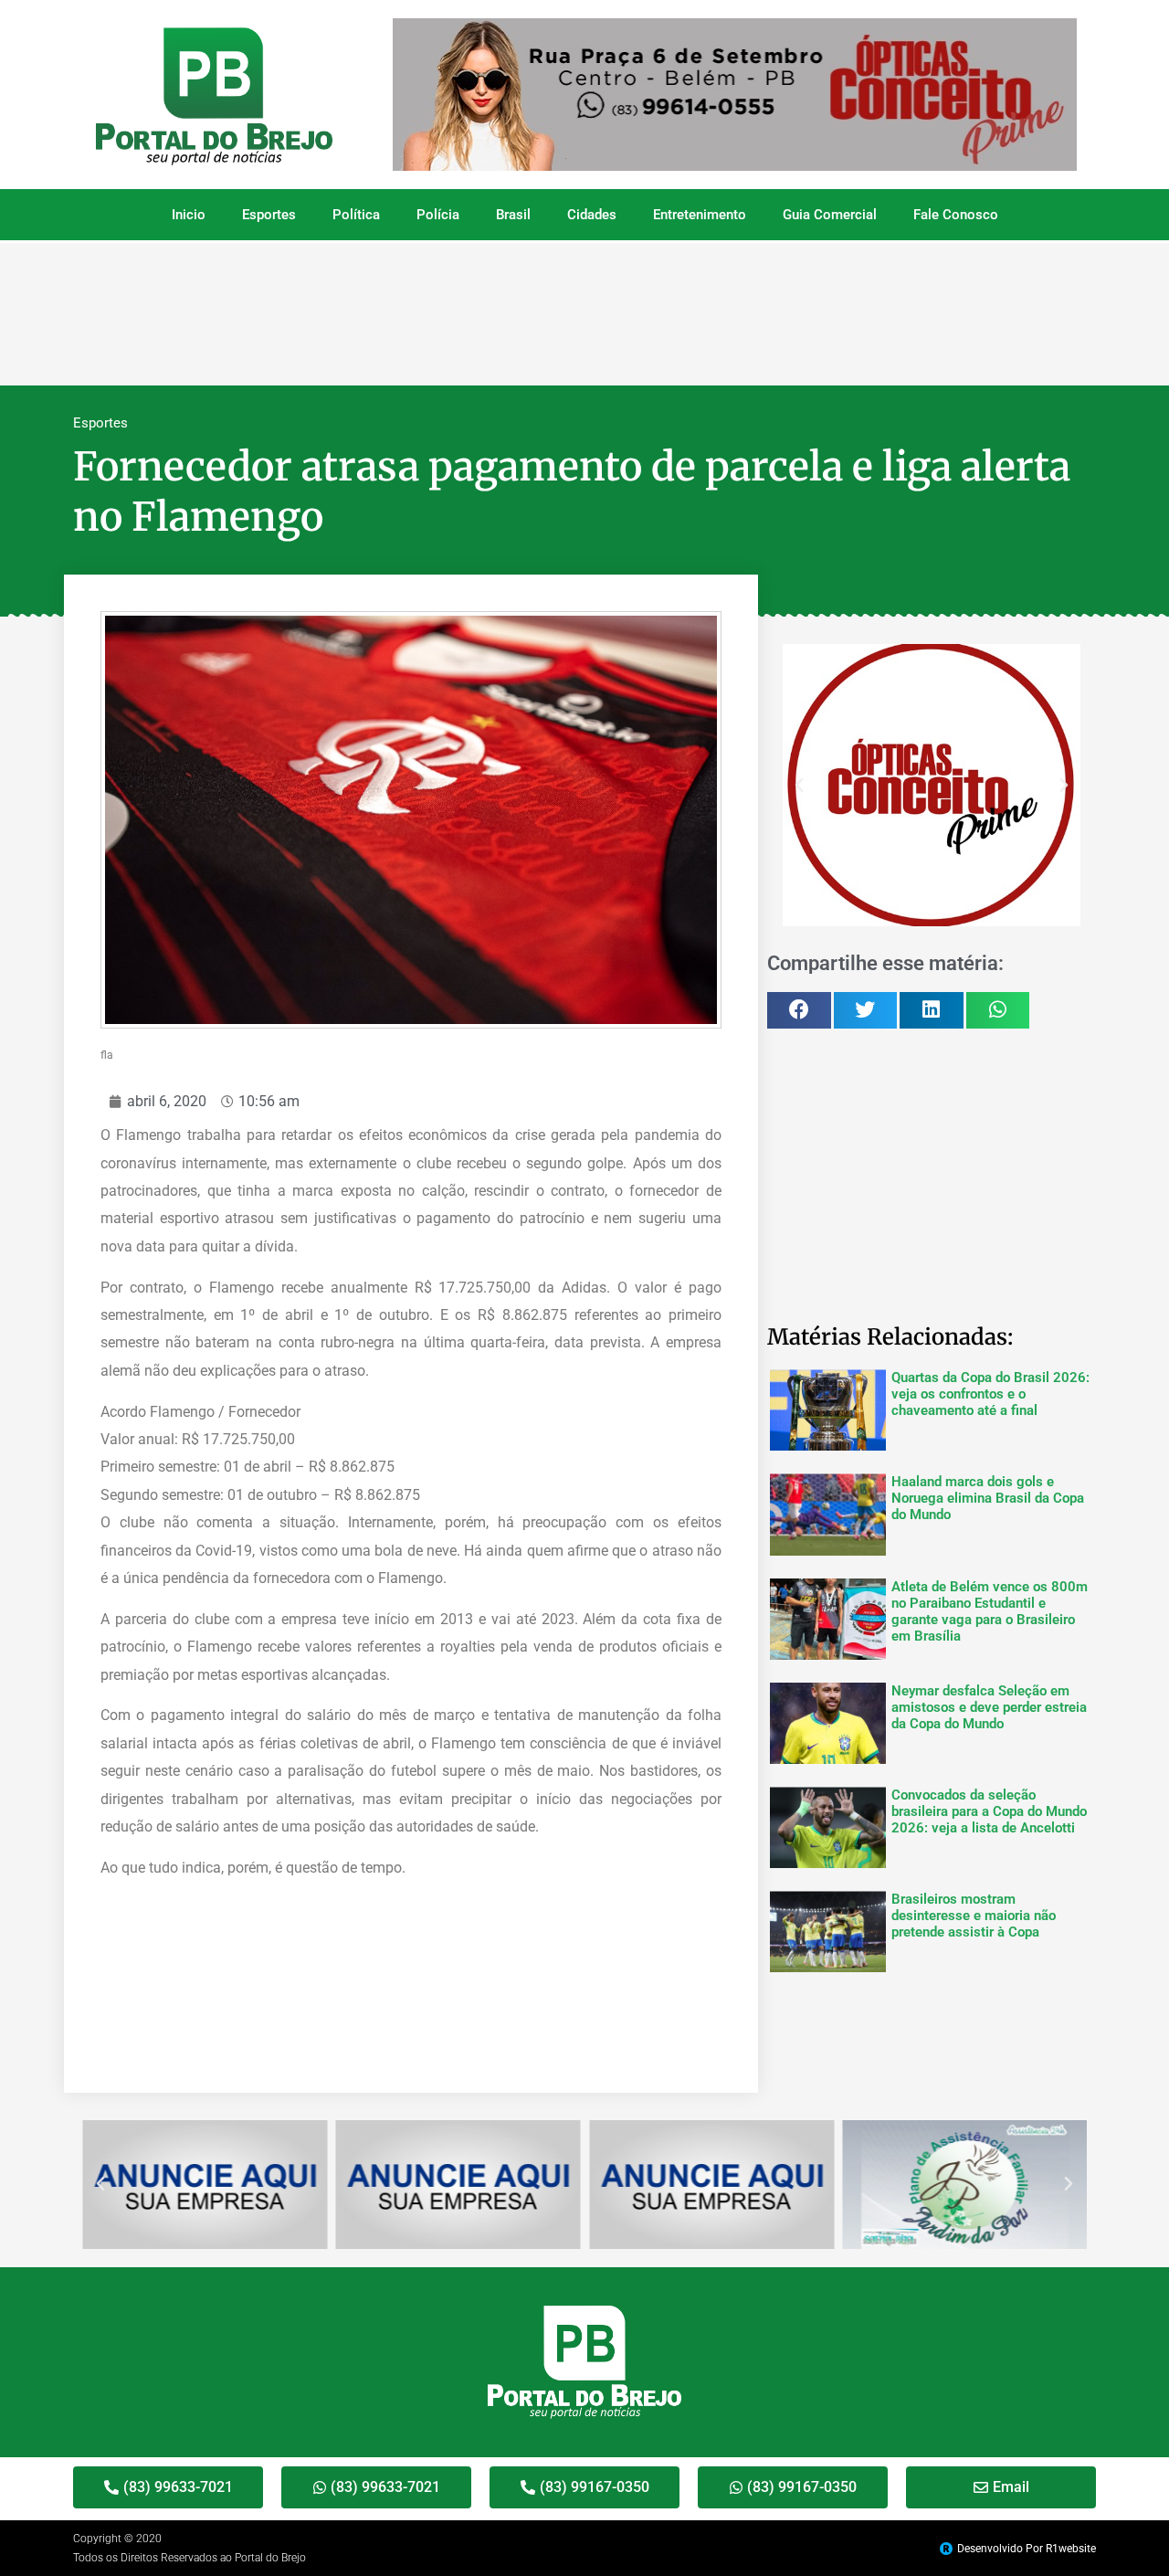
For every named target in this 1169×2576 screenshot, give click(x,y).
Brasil (513, 215)
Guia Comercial (830, 215)
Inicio (189, 215)
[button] (799, 786)
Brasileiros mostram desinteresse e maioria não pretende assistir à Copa (974, 1916)
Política (356, 215)
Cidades (592, 215)
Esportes (269, 215)
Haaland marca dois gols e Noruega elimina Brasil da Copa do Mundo (988, 1498)
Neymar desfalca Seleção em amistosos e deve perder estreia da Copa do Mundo (989, 1707)
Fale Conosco (956, 215)
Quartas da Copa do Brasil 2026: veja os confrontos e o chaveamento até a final (990, 1394)
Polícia (438, 215)
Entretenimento (700, 215)
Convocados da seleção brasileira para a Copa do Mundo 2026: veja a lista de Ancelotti (989, 1811)
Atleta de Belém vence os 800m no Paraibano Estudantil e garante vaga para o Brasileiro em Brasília (990, 1611)
